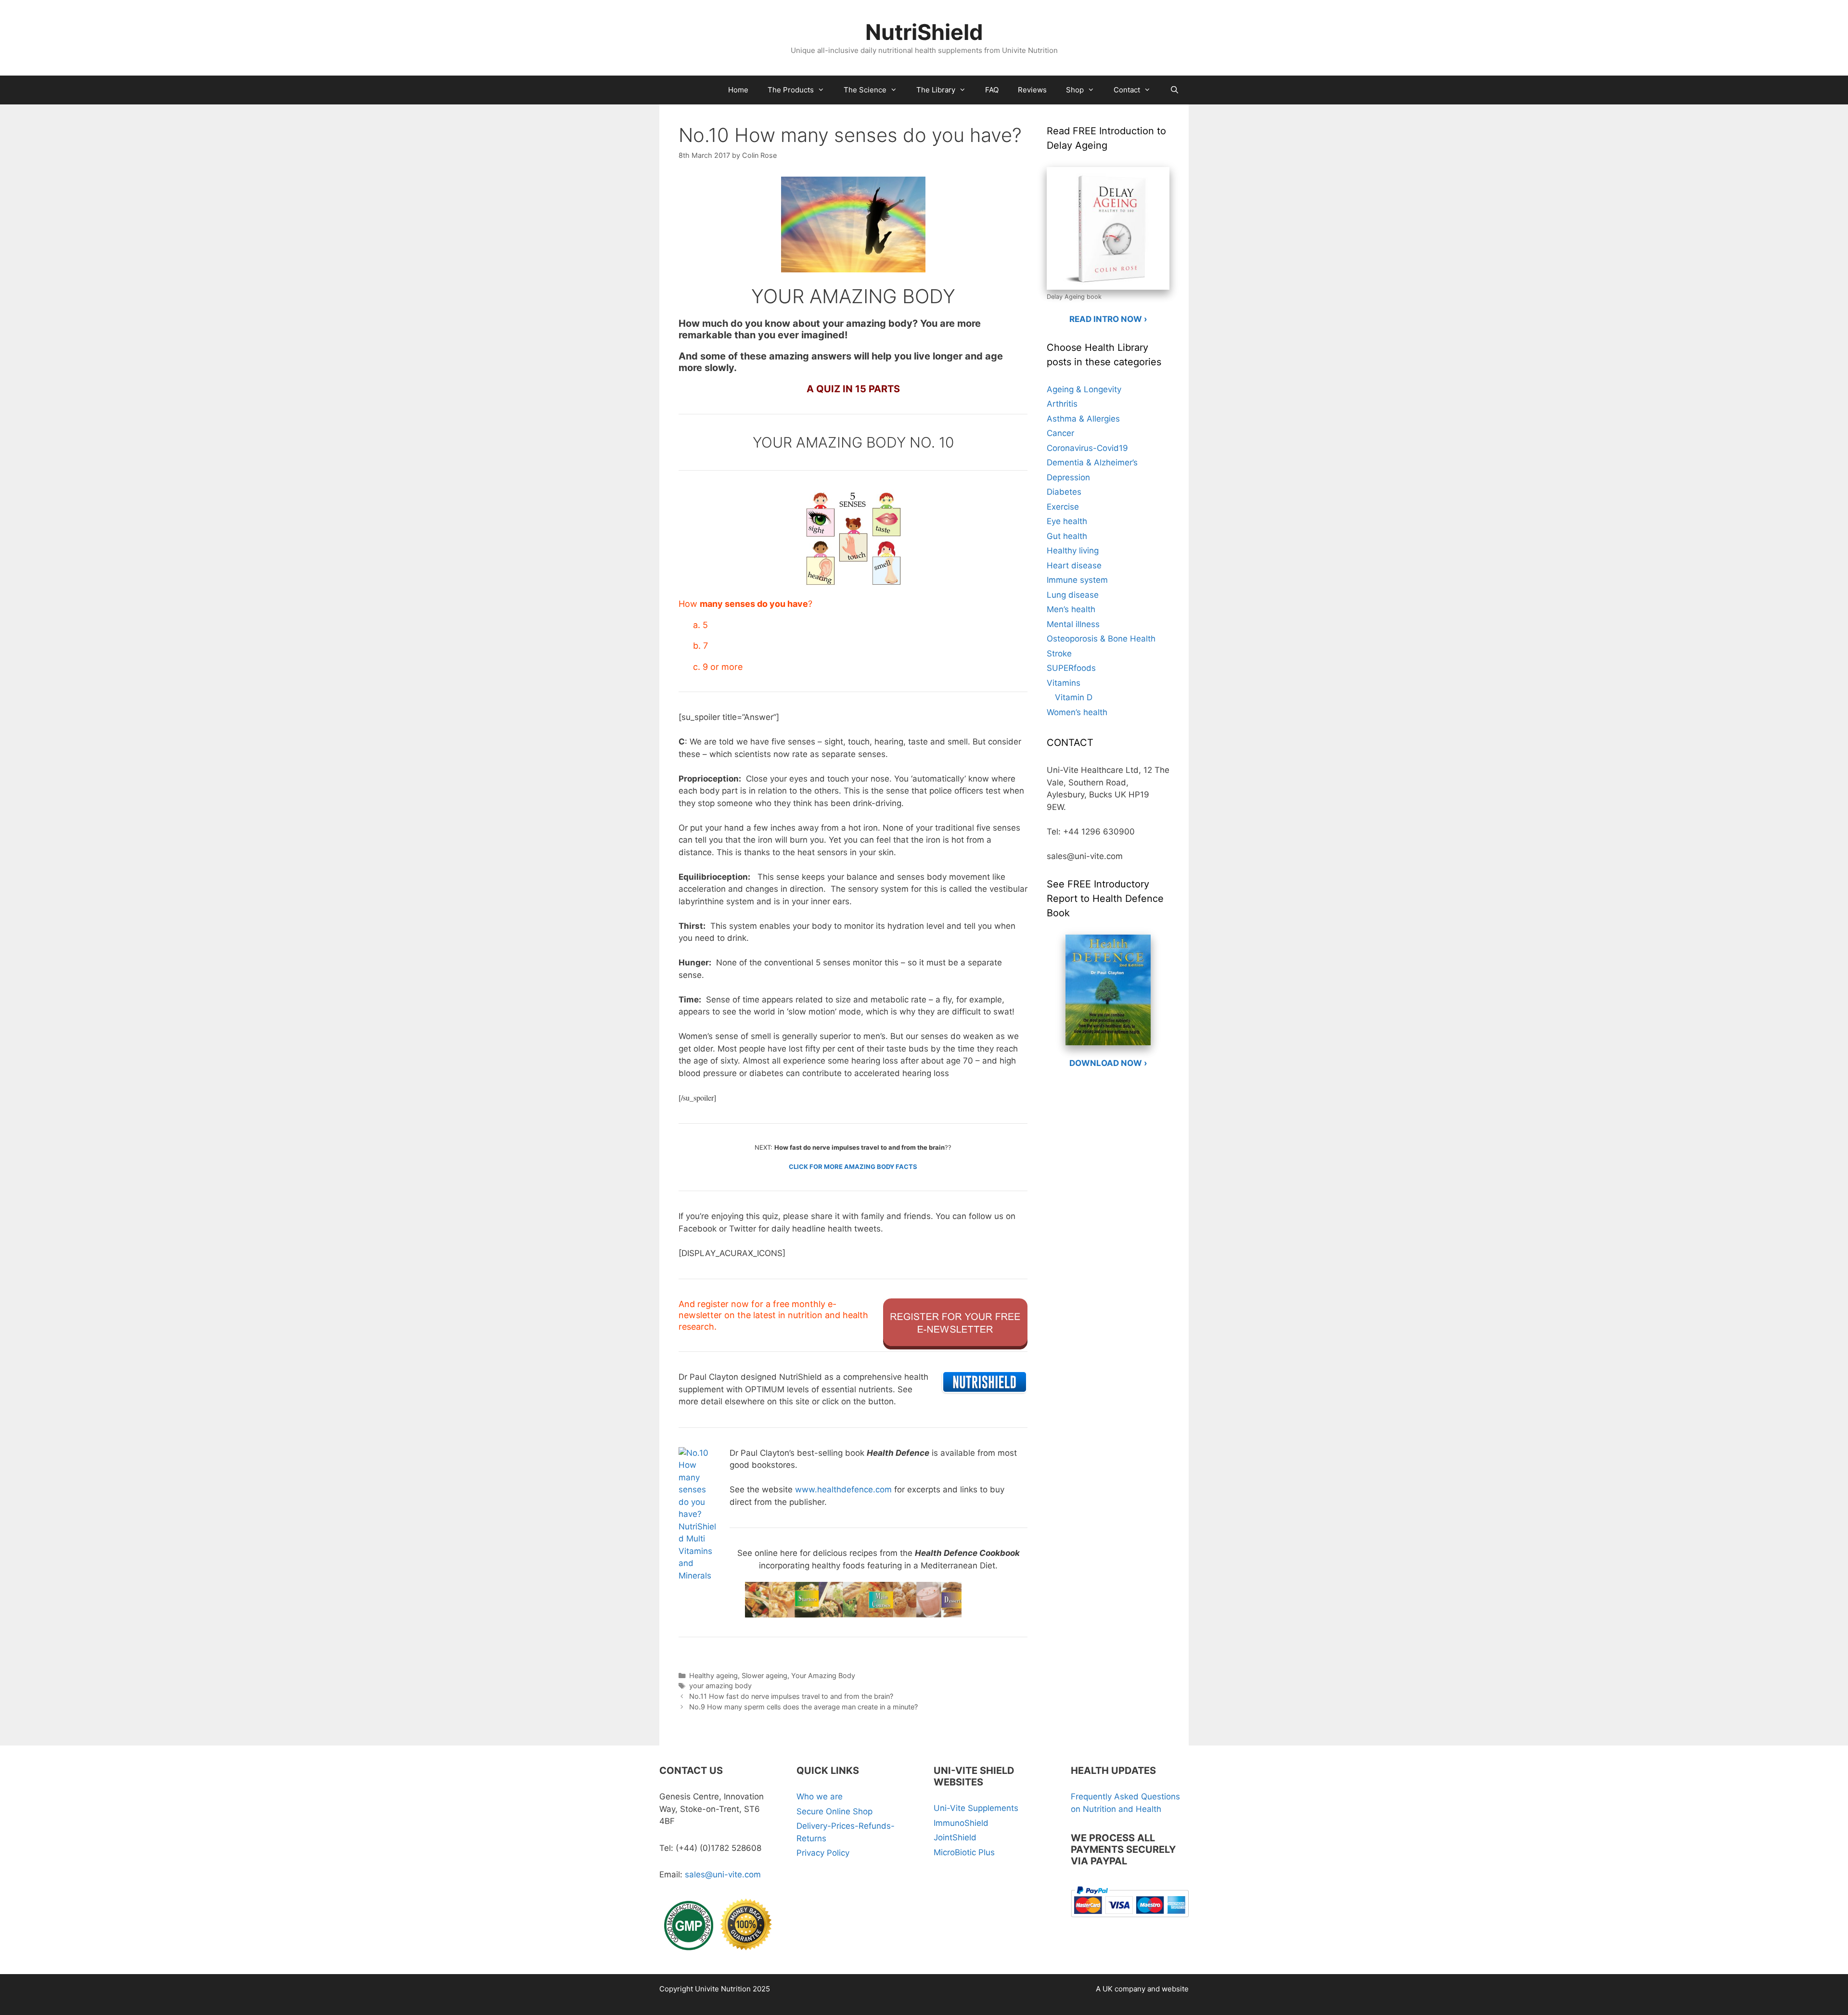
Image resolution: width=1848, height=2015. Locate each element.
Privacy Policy (823, 1853)
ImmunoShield (961, 1823)
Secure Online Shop (834, 1811)
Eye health (1067, 521)
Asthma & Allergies (1083, 419)
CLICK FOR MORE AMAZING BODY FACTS (853, 1167)
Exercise (1063, 507)
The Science (865, 90)
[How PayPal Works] (1130, 1919)
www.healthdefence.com (843, 1489)
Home (738, 90)
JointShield (955, 1837)
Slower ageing (764, 1675)
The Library (936, 90)
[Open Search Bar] (1174, 90)
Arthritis (1062, 404)
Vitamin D (1074, 697)
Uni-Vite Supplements (976, 1808)
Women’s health (1077, 712)
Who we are (820, 1797)
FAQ (992, 90)
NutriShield (924, 32)
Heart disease (1074, 565)
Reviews (1032, 90)
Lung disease (1073, 595)
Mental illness (1073, 624)
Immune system (1077, 580)
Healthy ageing (713, 1675)
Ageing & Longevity (1084, 389)
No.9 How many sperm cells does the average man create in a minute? (803, 1707)
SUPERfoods (1071, 668)
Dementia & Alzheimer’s (1092, 462)
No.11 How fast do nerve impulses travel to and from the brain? (791, 1696)
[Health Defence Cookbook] (853, 1594)
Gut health (1067, 536)
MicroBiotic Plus (964, 1852)
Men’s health (1071, 609)
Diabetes (1064, 492)
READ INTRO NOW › (1108, 319)
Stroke (1059, 654)
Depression (1068, 477)
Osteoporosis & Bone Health (1101, 639)
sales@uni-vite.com (723, 1874)
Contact (1127, 90)
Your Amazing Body (823, 1675)
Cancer (1060, 433)
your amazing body (720, 1686)
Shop (1075, 90)
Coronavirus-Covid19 (1087, 448)
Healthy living (1073, 551)
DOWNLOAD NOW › (1108, 1063)
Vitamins (1064, 683)
